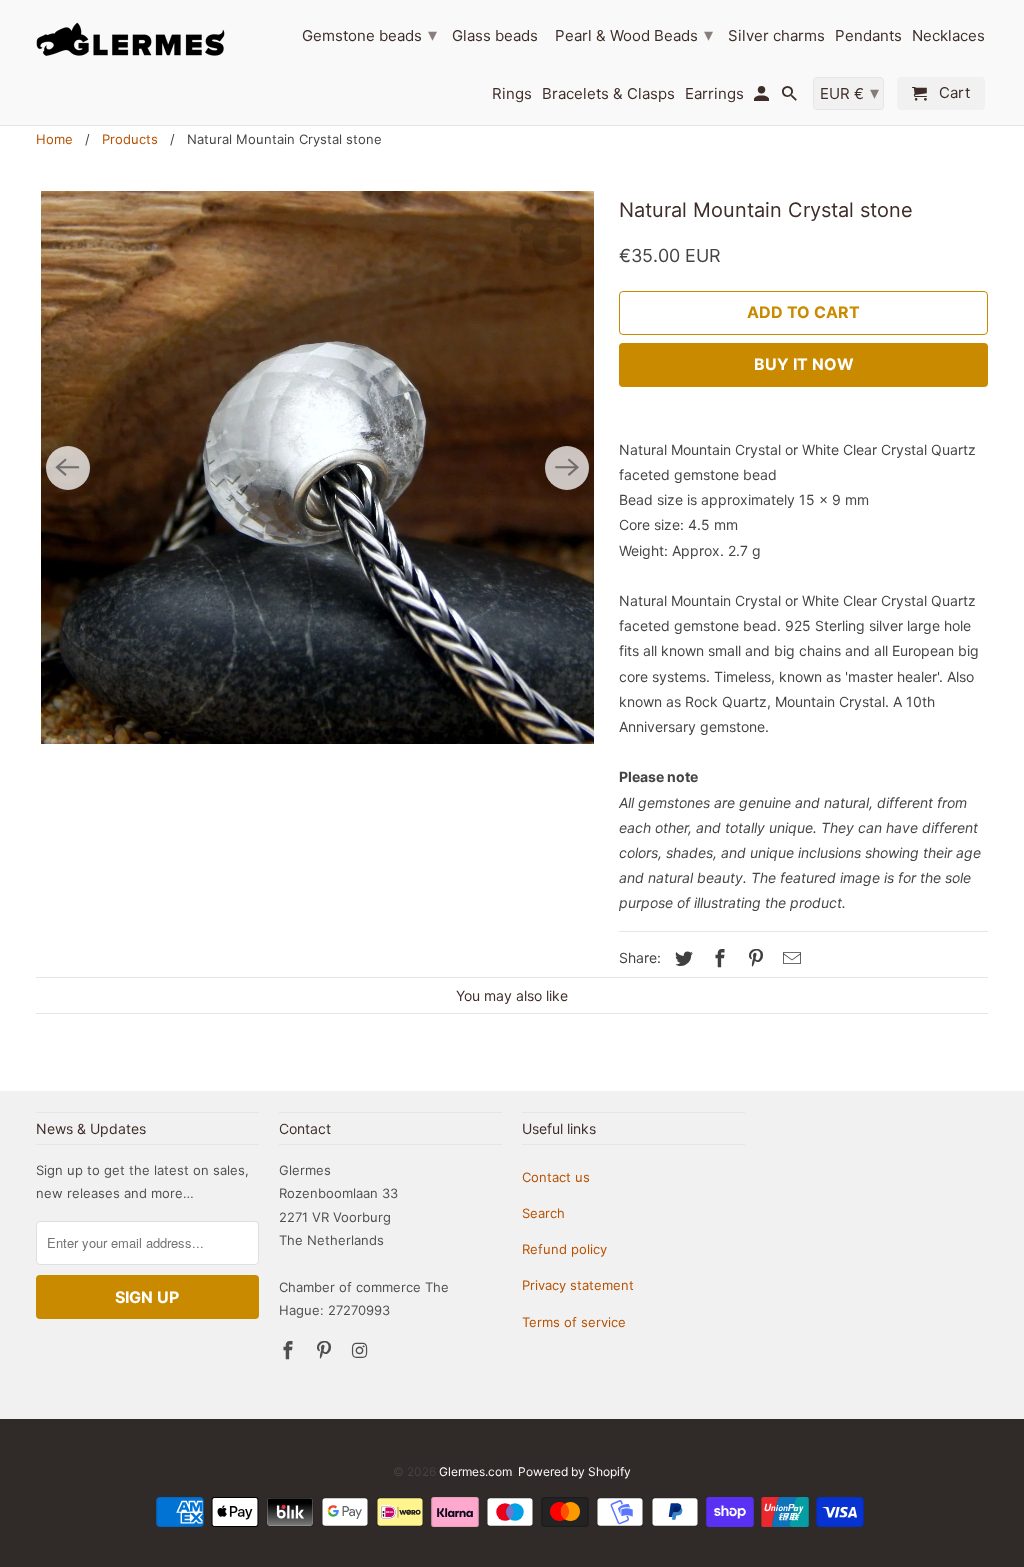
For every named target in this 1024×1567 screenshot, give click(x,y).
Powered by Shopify (574, 1471)
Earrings (714, 94)
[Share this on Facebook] (717, 958)
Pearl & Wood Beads (634, 34)
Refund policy (564, 1249)
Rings (512, 94)
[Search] (791, 97)
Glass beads (495, 36)
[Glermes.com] (147, 38)
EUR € (849, 92)
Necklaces (948, 36)
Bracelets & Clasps (608, 94)
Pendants (868, 36)
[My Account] (763, 97)
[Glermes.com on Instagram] (361, 1350)
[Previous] (68, 468)
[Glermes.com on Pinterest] (326, 1350)
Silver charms (776, 36)
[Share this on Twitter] (681, 958)
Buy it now (804, 364)
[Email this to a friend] (789, 958)
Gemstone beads (369, 34)
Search (543, 1213)
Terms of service (574, 1322)
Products (130, 139)
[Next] (567, 468)
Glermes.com (475, 1471)
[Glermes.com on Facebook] (290, 1350)
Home (54, 139)
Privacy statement (578, 1285)
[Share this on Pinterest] (753, 958)
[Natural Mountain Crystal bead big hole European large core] (318, 468)
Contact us (556, 1177)
